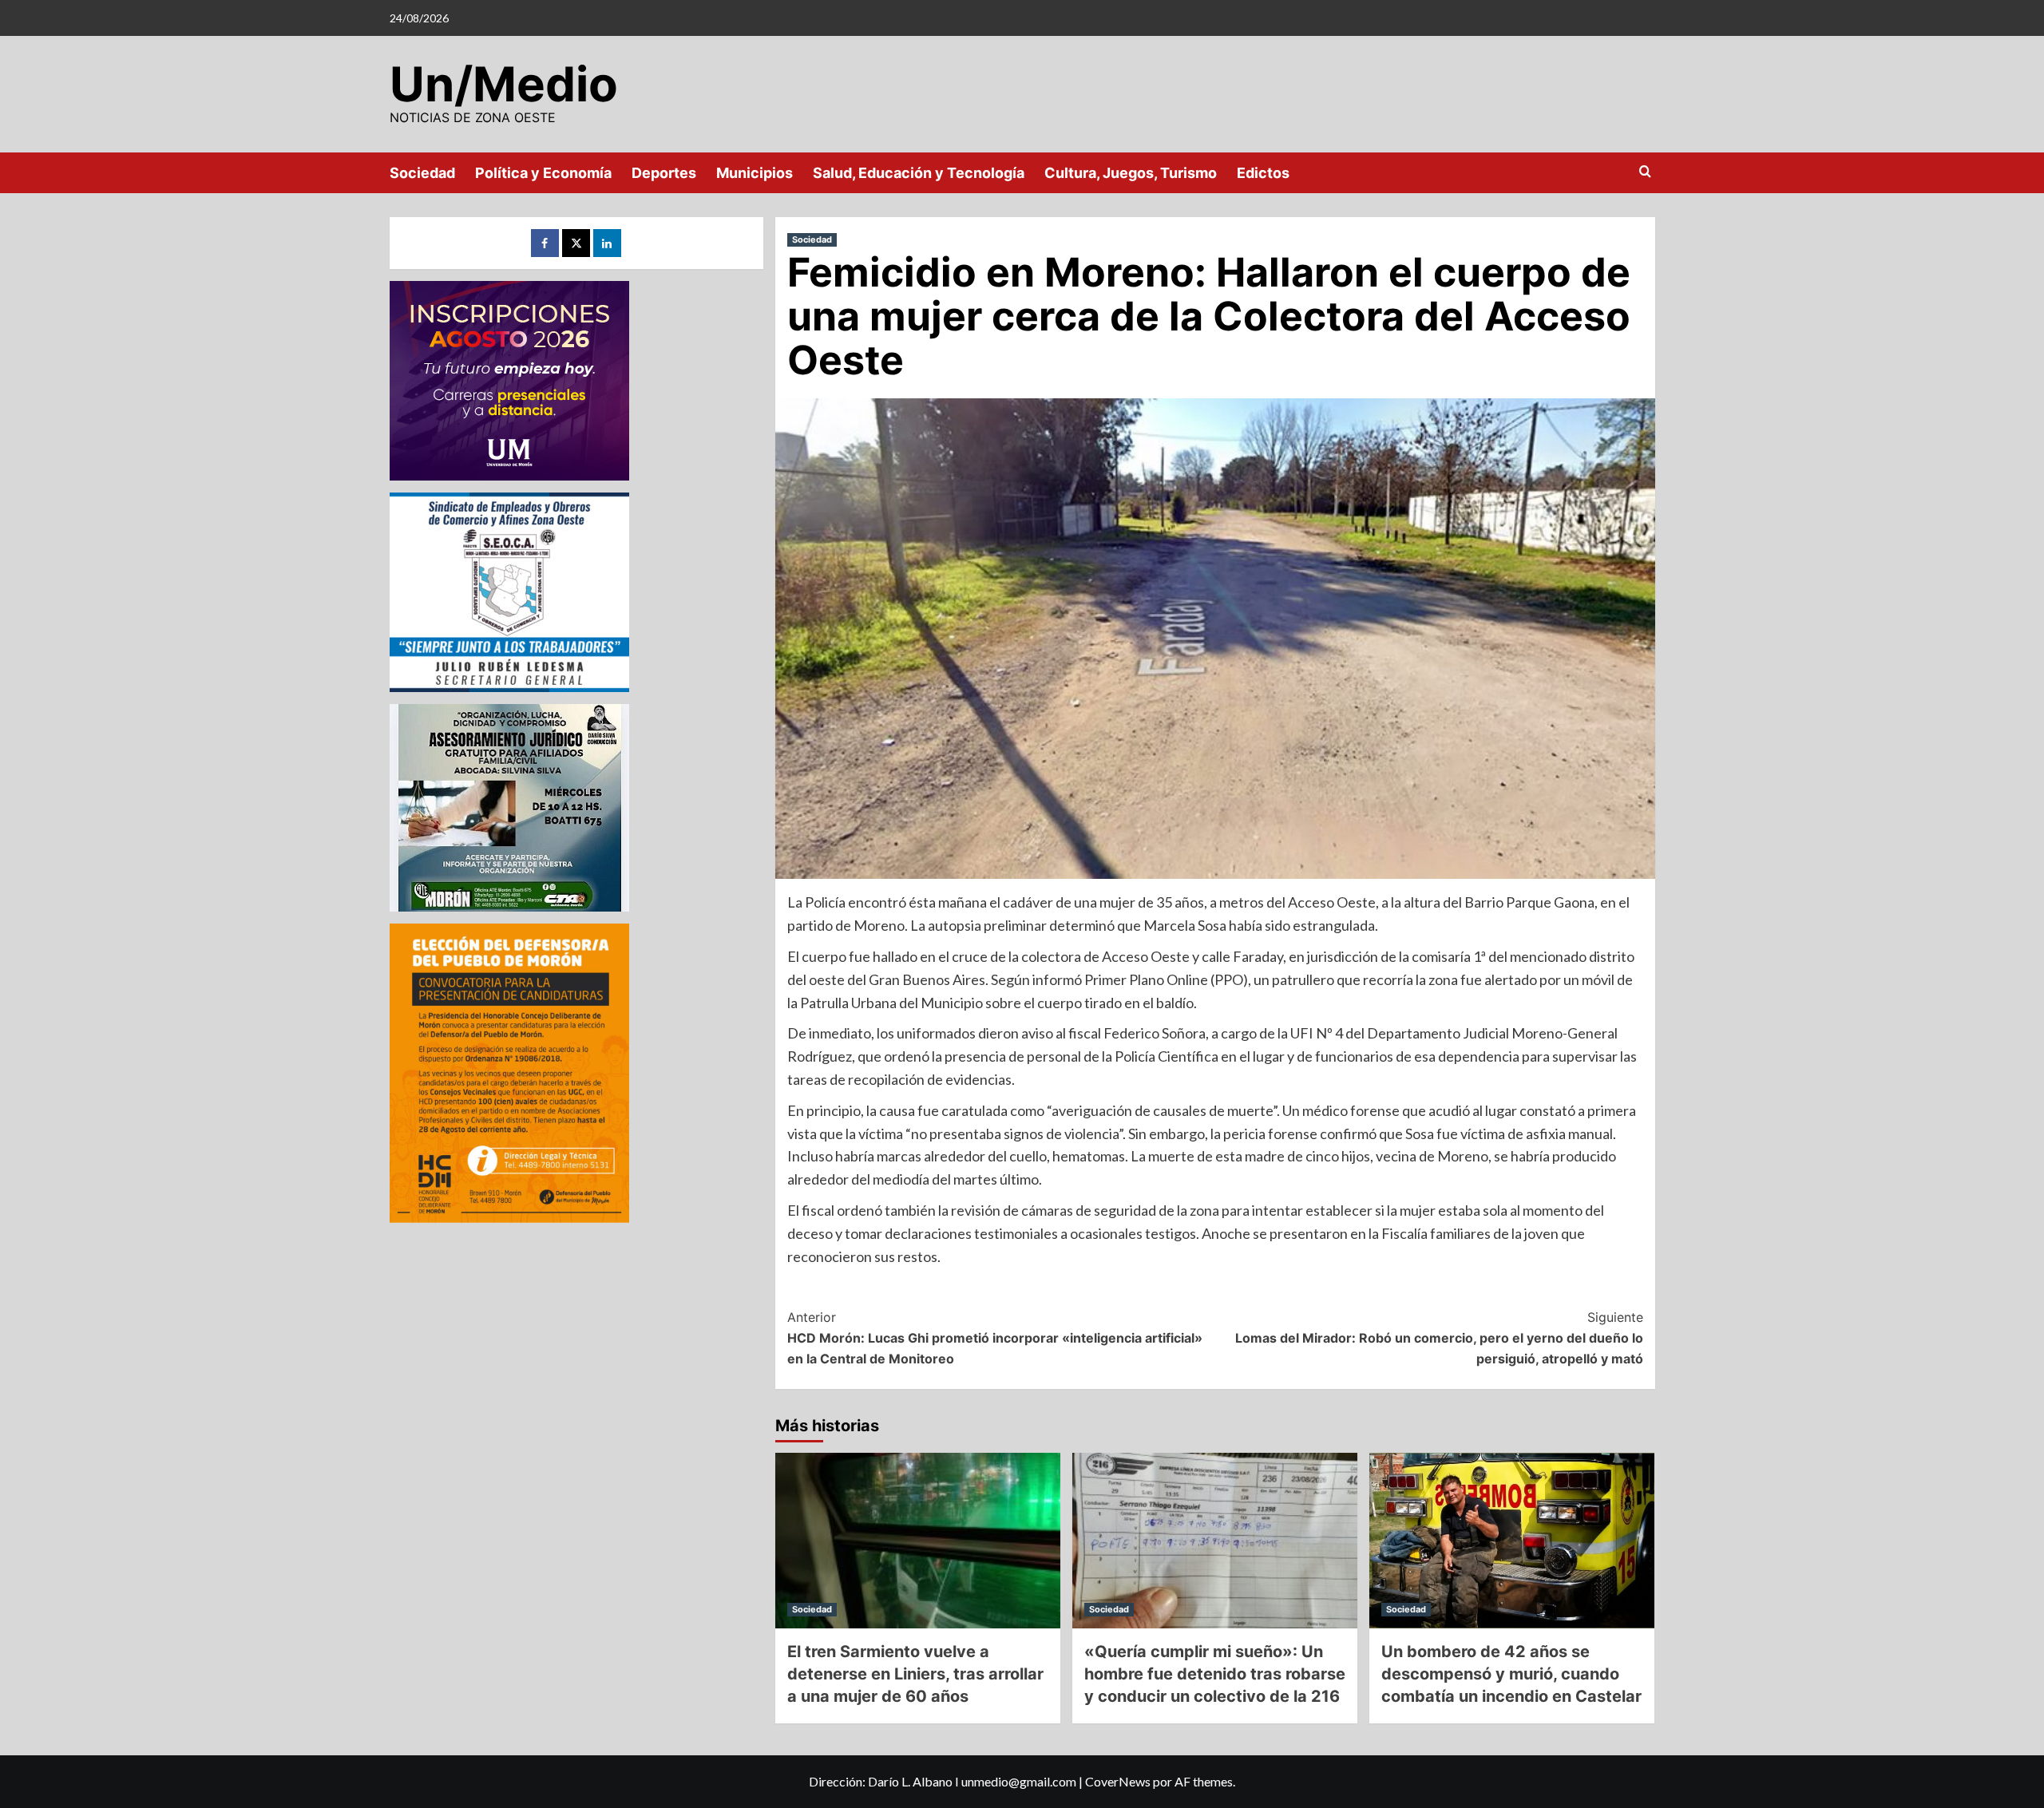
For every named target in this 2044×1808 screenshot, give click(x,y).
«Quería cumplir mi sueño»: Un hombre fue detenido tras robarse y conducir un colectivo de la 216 (1215, 1674)
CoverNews (1118, 1781)
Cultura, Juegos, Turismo (1131, 173)
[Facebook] (545, 243)
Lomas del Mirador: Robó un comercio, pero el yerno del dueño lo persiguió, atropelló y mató (1439, 1337)
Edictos (1263, 173)
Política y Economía (543, 173)
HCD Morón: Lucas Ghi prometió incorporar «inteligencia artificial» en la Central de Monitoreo (995, 1337)
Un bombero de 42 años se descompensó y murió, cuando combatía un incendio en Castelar (1511, 1674)
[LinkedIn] (607, 243)
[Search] (1645, 172)
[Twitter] (576, 243)
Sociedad (422, 173)
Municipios (755, 173)
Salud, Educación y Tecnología (919, 173)
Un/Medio (504, 84)
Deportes (664, 173)
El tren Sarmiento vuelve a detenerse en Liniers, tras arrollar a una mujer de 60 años (915, 1674)
